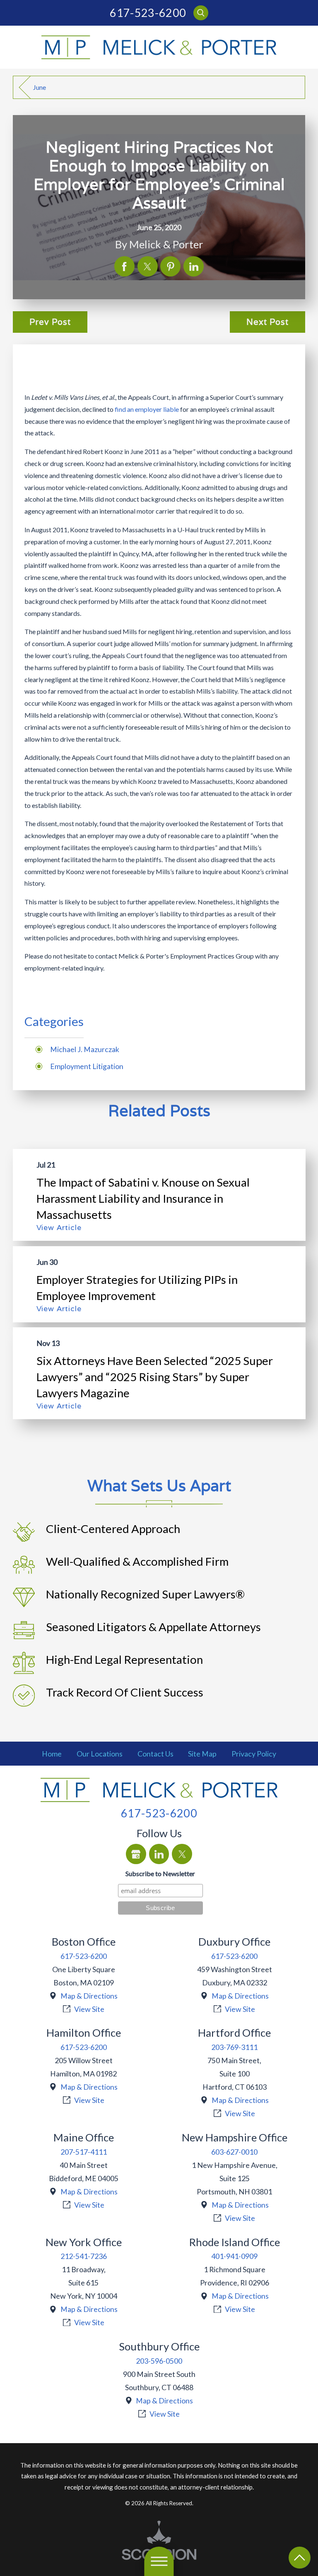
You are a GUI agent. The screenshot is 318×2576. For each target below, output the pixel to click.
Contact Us (155, 1754)
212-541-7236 (84, 2256)
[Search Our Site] (201, 13)
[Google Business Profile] (136, 1854)
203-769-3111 (234, 2047)
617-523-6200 (148, 13)
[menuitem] (52, 1754)
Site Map (202, 1754)
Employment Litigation (87, 1066)
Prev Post (50, 322)
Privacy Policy (254, 1754)
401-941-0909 (234, 2256)
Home (52, 1754)
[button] (159, 2561)
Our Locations (100, 1754)
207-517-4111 (84, 2152)
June (40, 87)
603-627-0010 (234, 2152)
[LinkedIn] (159, 1854)
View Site (89, 2009)
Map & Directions (89, 1996)
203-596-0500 (159, 2361)
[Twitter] (182, 1854)
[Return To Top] (300, 2558)
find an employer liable (147, 409)
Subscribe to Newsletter (160, 1873)
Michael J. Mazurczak (85, 1049)
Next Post (267, 322)
